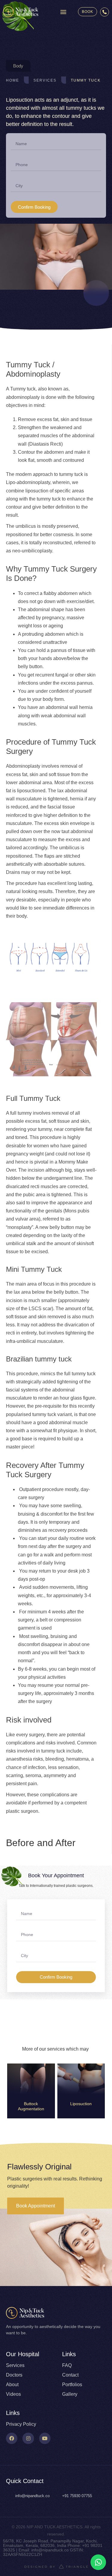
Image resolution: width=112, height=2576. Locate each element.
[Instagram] (28, 2438)
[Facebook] (12, 2438)
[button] (63, 12)
